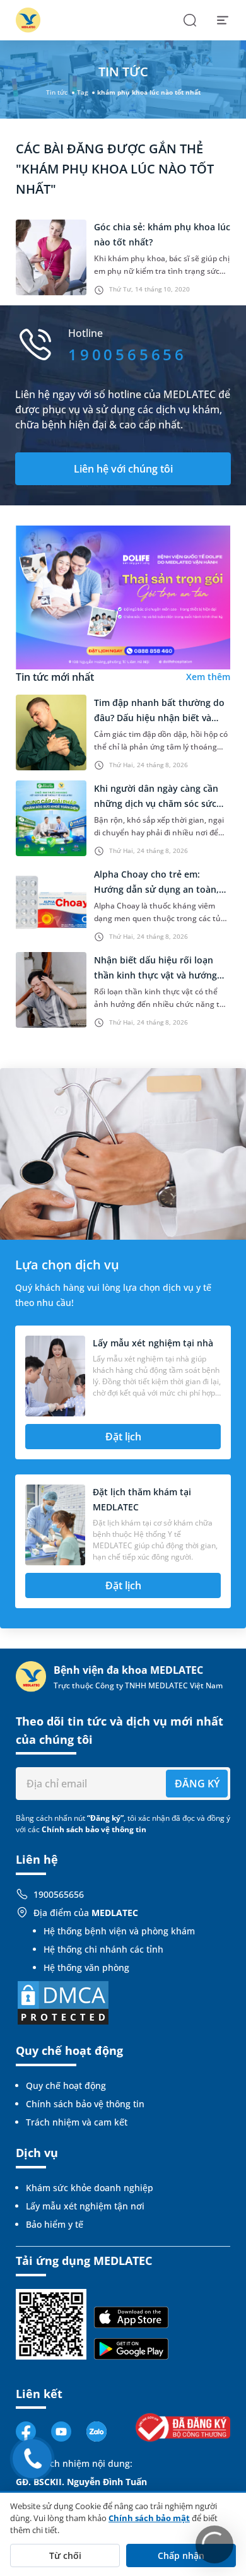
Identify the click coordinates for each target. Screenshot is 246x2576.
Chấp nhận (181, 2555)
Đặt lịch (123, 1437)
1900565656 (59, 1894)
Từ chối (65, 2555)
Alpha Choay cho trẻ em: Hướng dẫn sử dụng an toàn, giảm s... (156, 889)
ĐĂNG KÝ (197, 1784)
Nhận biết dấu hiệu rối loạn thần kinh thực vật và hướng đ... (155, 975)
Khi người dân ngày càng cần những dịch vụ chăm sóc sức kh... (156, 803)
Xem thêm (208, 677)
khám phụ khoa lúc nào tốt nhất (149, 92)
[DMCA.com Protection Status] (63, 2002)
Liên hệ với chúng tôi (123, 469)
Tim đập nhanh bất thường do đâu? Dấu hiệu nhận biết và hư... (159, 718)
